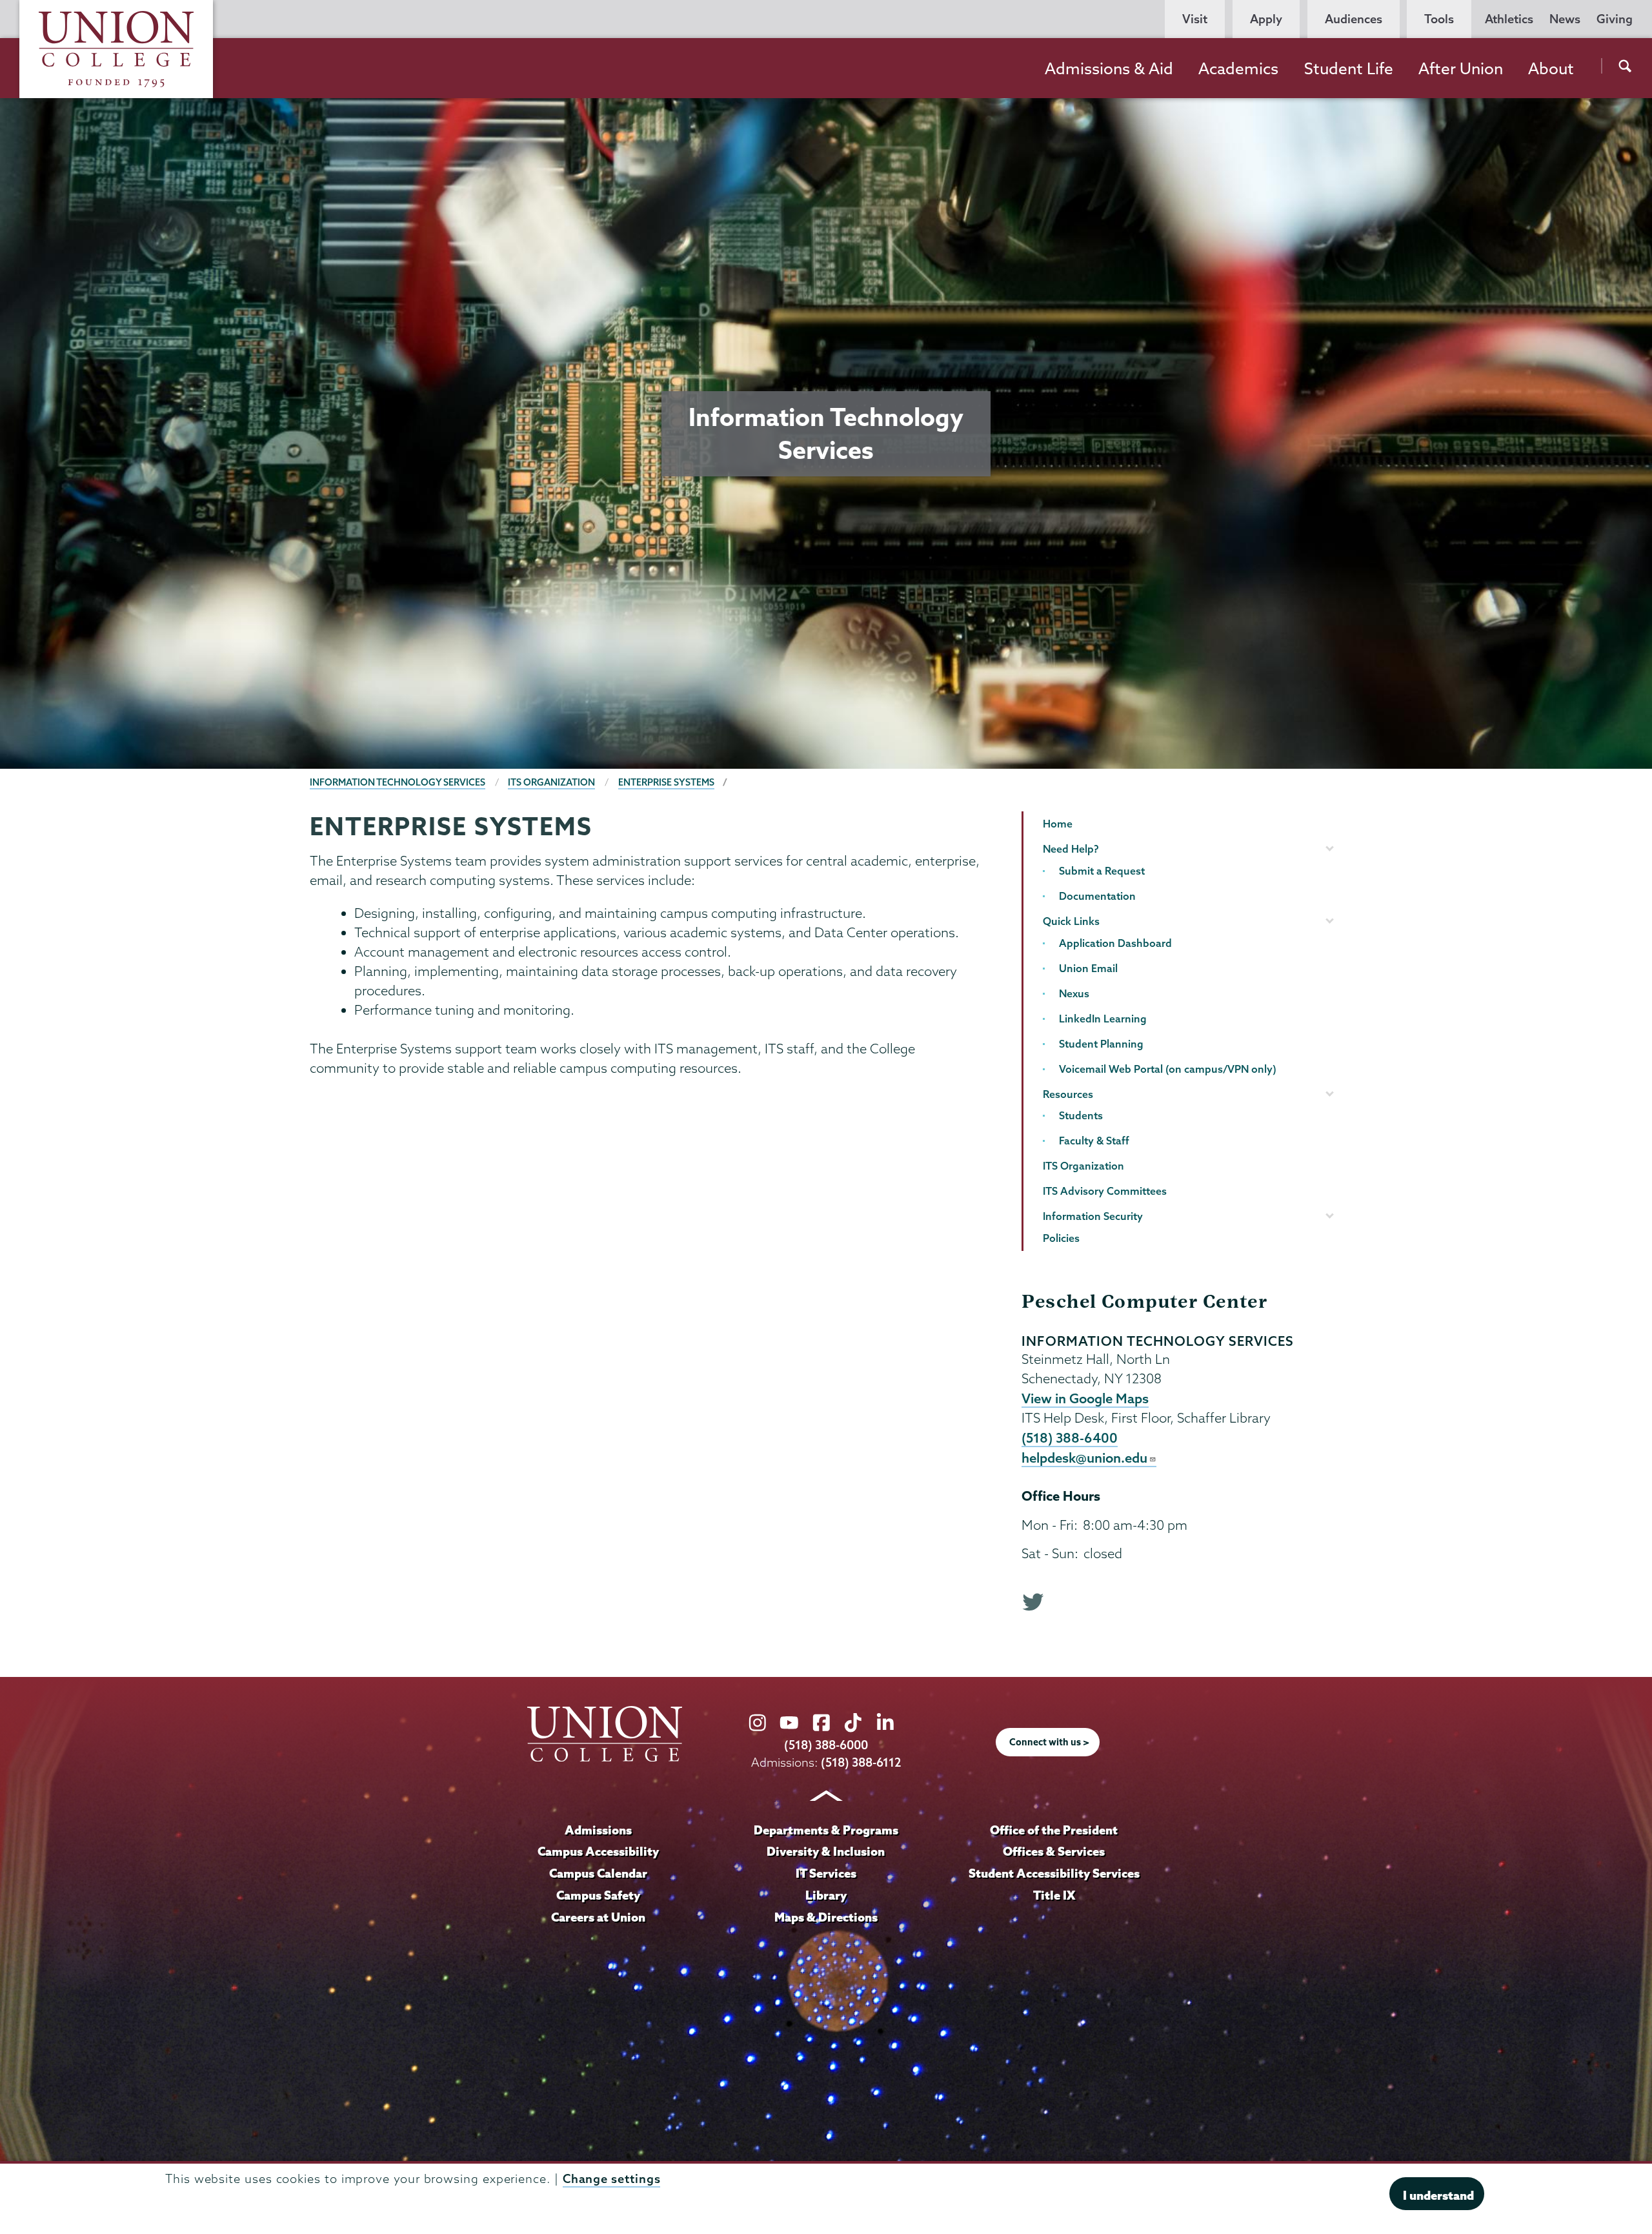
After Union (1461, 68)
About (1551, 68)
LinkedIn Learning (1103, 1019)
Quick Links (1071, 921)
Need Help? (1071, 849)
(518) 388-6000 (826, 1745)
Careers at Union (598, 1917)
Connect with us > (1049, 1742)
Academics (1238, 68)
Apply (1266, 19)
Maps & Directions (826, 1917)
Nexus (1074, 993)
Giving (1615, 19)
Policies (1061, 1238)
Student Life (1349, 68)
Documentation (1097, 896)
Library (826, 1895)
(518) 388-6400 (1070, 1437)
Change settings (612, 2178)
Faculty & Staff (1094, 1141)
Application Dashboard (1115, 943)
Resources (1068, 1094)
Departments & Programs (826, 1830)
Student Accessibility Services (1054, 1873)
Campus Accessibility (598, 1851)
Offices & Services (1054, 1851)
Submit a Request (1102, 871)
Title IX (1054, 1895)
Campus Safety (598, 1895)
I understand (1438, 2195)
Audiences (1354, 19)
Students (1081, 1115)
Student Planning (1101, 1044)
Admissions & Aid (1109, 68)
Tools (1439, 19)
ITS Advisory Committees (1105, 1191)
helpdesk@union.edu (1084, 1457)
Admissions (598, 1830)
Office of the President (1054, 1830)
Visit (1195, 19)
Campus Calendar (598, 1873)
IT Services (826, 1873)
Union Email (1088, 968)
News (1565, 19)
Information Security (1093, 1216)
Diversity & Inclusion (826, 1851)
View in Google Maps (1085, 1398)
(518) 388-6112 (861, 1762)
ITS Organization (551, 782)
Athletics (1509, 19)
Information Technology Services (398, 782)
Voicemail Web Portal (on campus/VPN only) (1168, 1069)
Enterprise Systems (666, 782)
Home (1058, 824)
